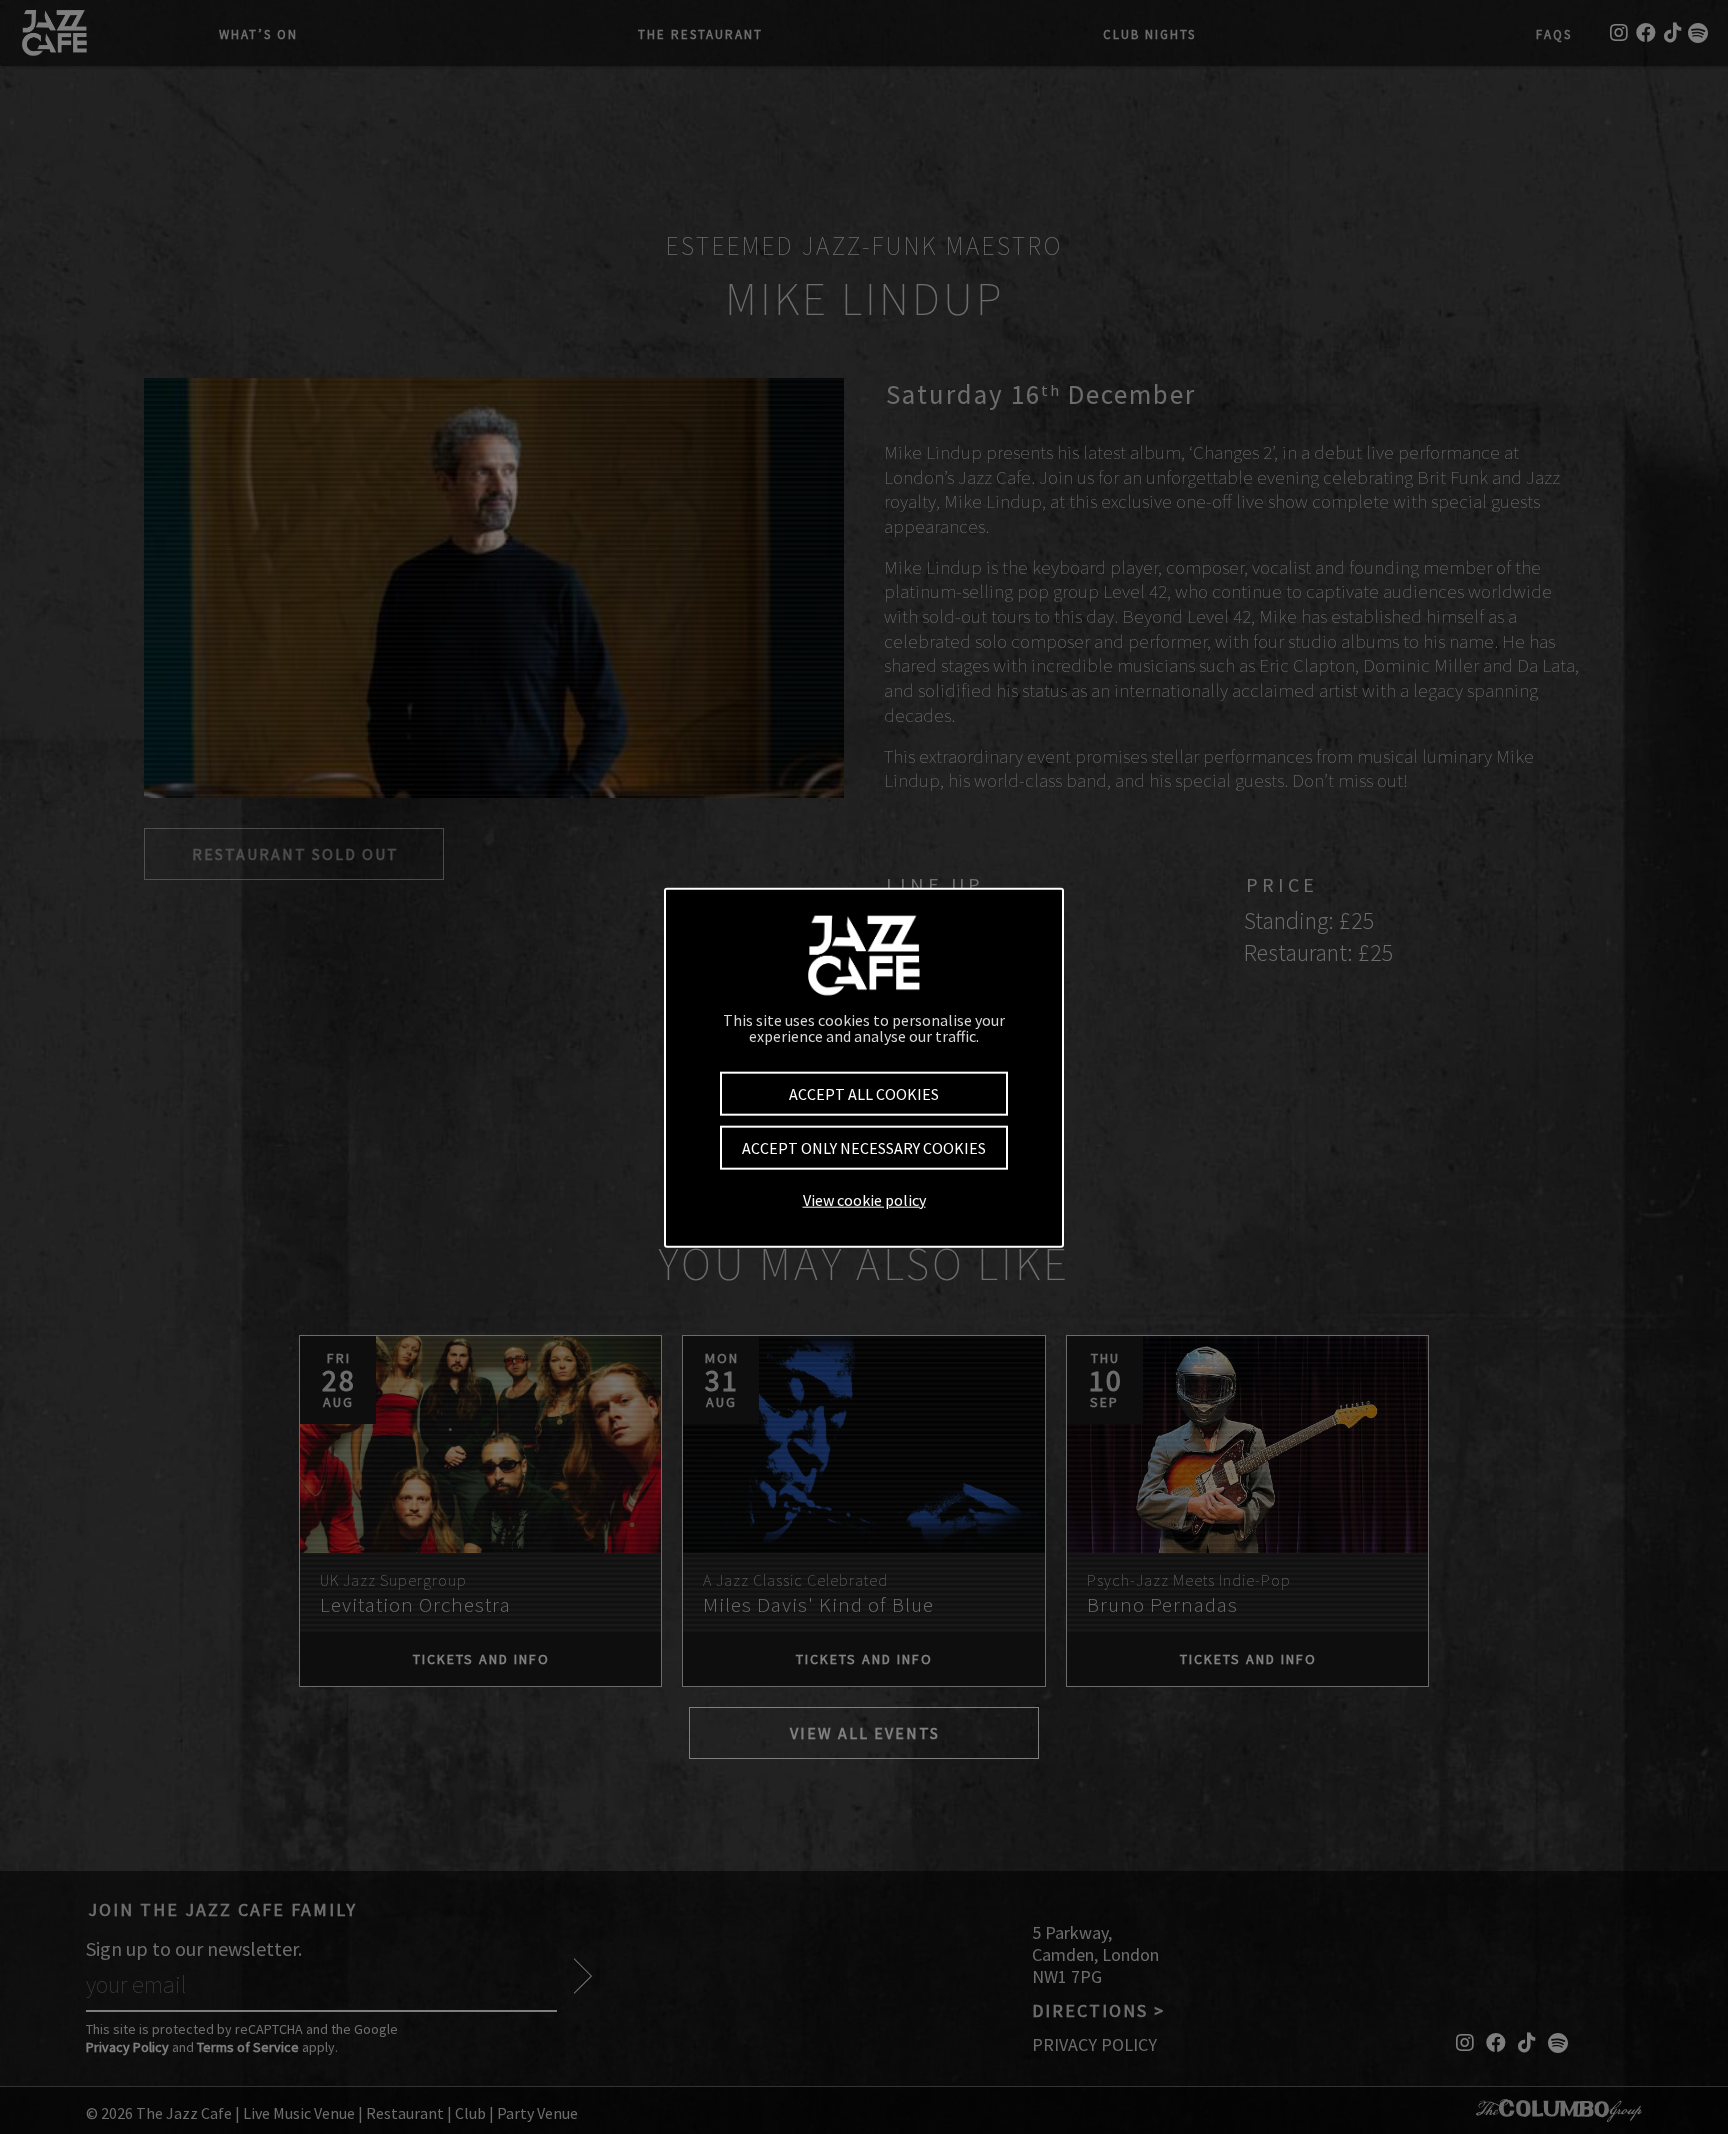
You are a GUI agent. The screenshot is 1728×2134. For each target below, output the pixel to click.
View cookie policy (864, 1199)
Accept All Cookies (864, 1093)
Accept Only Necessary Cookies (864, 1147)
